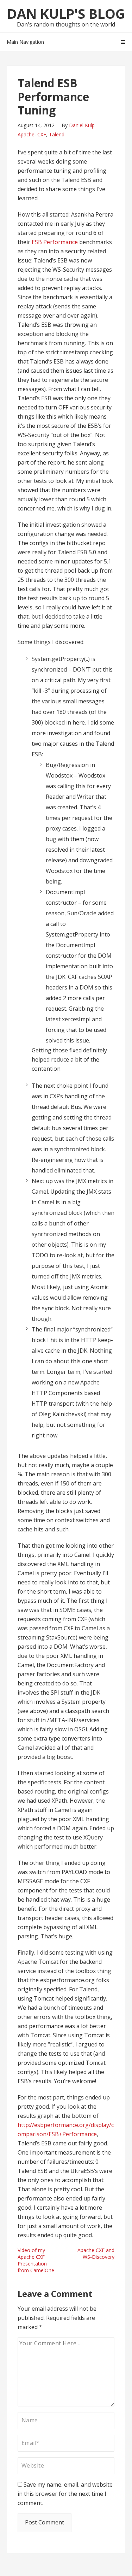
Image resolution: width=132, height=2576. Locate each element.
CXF (42, 134)
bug (51, 839)
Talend (57, 134)
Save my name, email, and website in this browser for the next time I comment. (65, 2494)
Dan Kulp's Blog (66, 13)
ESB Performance (55, 242)
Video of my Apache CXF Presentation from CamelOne (36, 2260)
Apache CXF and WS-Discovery (96, 2253)
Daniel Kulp (82, 125)
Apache (26, 134)
